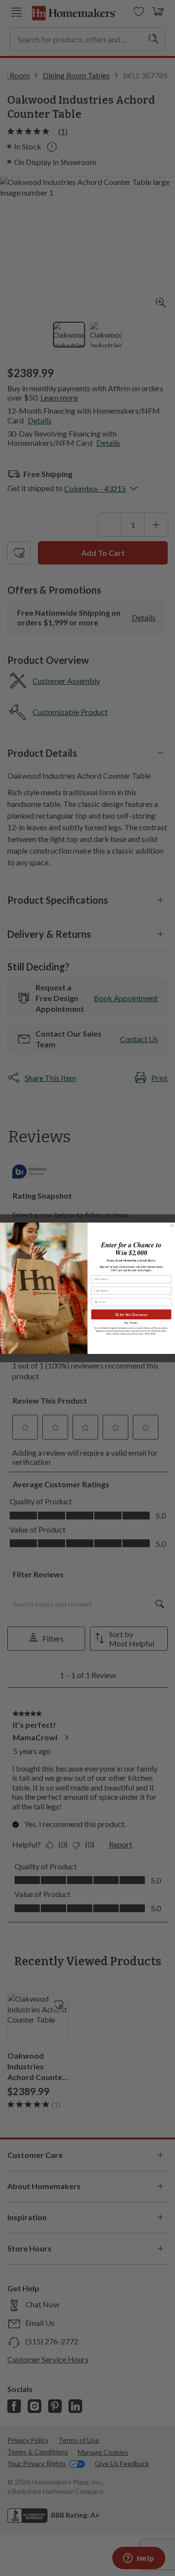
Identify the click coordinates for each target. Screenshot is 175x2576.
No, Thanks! (131, 1323)
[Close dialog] (172, 1225)
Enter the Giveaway (131, 1314)
